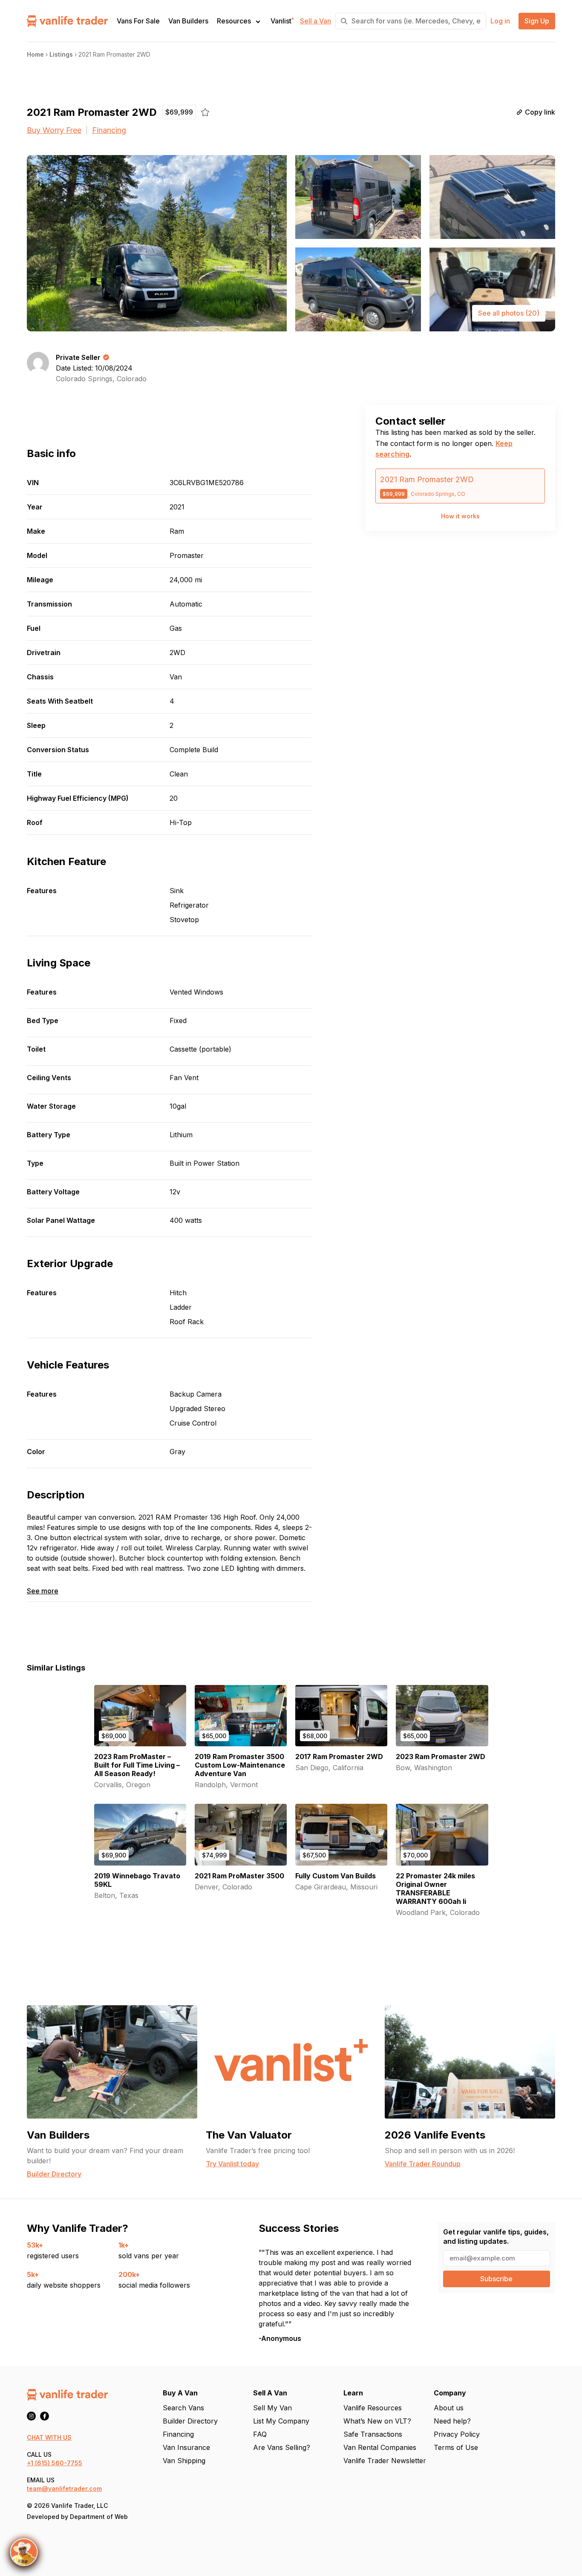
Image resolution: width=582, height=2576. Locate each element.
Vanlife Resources (373, 2408)
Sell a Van (315, 21)
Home (35, 54)
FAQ (260, 2434)
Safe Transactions (373, 2434)
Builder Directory (190, 2421)
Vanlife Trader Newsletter (385, 2461)
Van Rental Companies (380, 2447)
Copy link (540, 112)
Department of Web (99, 2517)
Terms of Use (456, 2447)
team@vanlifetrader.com (64, 2488)
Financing (109, 130)
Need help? (452, 2421)
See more (43, 1591)
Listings (61, 54)
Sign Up (537, 21)
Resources (234, 21)
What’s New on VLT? (377, 2421)
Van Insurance (186, 2447)
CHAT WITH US (49, 2437)
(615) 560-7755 (59, 2463)
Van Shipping (184, 2461)
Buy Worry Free (54, 130)
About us (449, 2408)
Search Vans (183, 2408)
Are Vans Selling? (282, 2447)
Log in (500, 21)
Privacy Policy (457, 2434)
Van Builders (188, 21)
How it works (460, 516)
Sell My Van (272, 2408)
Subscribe (496, 2279)
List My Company (281, 2421)
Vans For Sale (138, 21)
